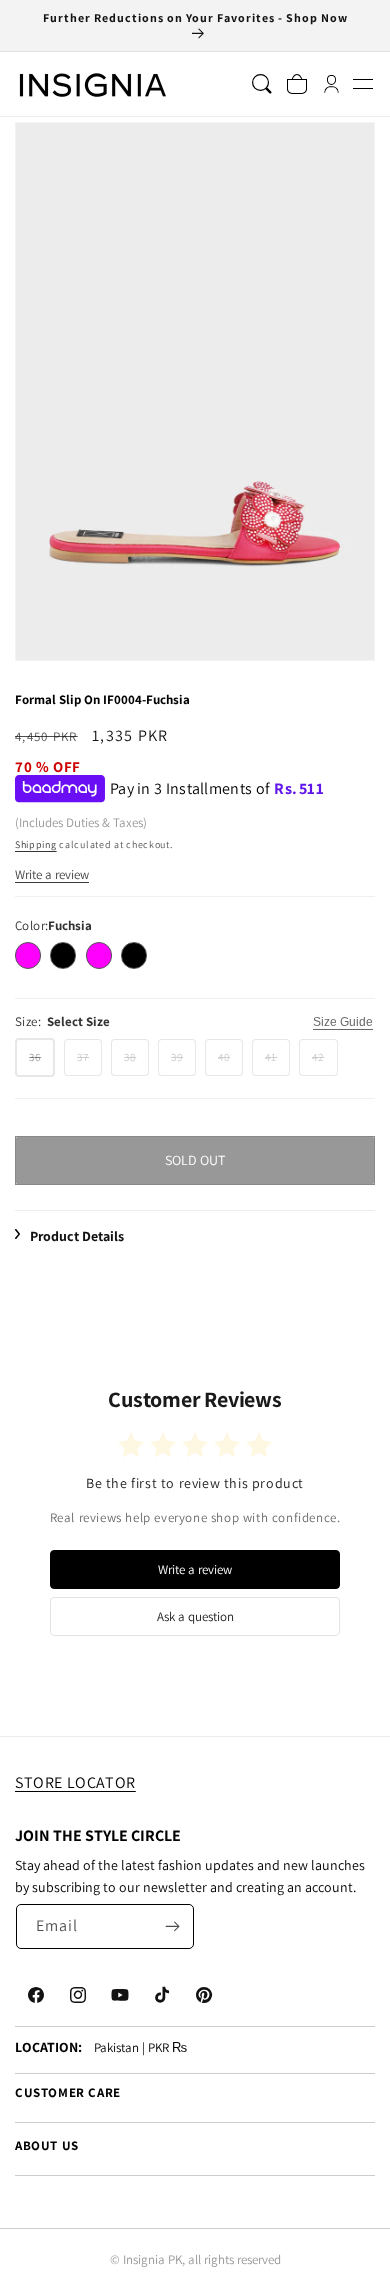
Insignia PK (152, 2259)
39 (183, 1062)
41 (277, 1062)
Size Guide (343, 1022)
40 (230, 1062)
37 (89, 1062)
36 (42, 1063)
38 (136, 1062)
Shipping (36, 844)
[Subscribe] (172, 1926)
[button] (362, 84)
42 (324, 1062)
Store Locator (75, 1782)
